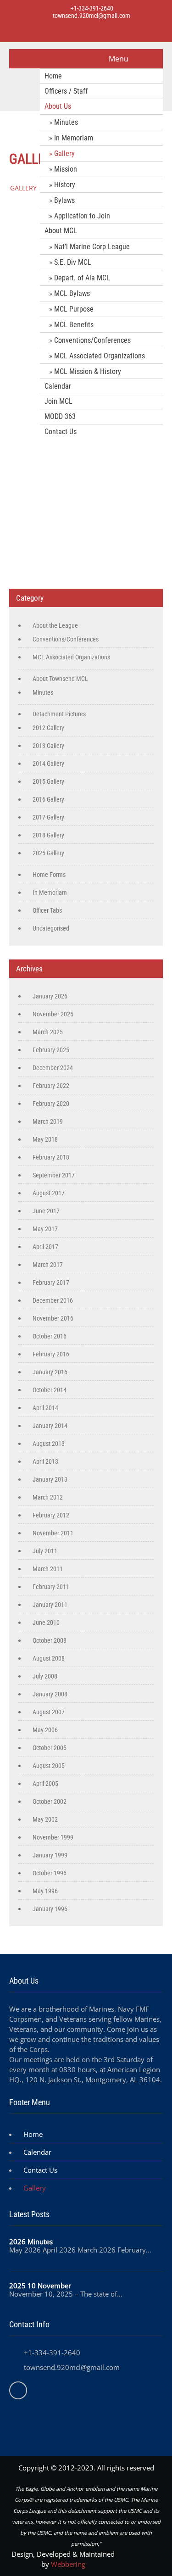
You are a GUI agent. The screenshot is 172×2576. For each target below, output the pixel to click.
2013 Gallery (48, 746)
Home (53, 76)
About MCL (61, 231)
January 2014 (50, 1426)
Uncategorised (51, 928)
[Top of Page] (146, 2556)
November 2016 (53, 1318)
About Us (58, 106)
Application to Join (82, 216)
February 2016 (51, 1354)
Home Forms (49, 875)
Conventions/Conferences (92, 340)
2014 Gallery (48, 764)
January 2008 (50, 1694)
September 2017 (54, 1175)
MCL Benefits (74, 325)
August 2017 (49, 1193)
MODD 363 (60, 416)
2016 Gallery (48, 799)
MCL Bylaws (72, 293)
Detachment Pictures (59, 714)
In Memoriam (74, 138)
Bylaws (64, 200)
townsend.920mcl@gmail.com (92, 16)
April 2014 (45, 1408)
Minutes (66, 122)
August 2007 (49, 1712)
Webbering (68, 2564)
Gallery (64, 153)
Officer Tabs (47, 910)
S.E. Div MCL (73, 262)
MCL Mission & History (88, 371)
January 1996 (50, 1909)
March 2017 (48, 1265)
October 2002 (50, 1801)
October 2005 (50, 1748)
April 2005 (45, 1784)
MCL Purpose (74, 309)
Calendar (58, 386)
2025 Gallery (48, 853)
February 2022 (51, 1086)
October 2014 (50, 1390)
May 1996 (45, 1891)
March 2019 (48, 1121)
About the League (55, 625)
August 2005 (49, 1766)
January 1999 (50, 1855)
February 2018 (51, 1157)
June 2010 (46, 1623)
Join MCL (58, 401)
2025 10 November (40, 2286)
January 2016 (50, 1372)
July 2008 (45, 1676)
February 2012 (51, 1515)
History (65, 185)
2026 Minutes (31, 2241)
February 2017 (51, 1282)
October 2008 (50, 1640)
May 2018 (45, 1139)
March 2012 (48, 1497)
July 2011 (45, 1551)
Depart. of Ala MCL (82, 278)
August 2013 (49, 1444)
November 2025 (53, 1014)
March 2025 (48, 1032)
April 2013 (45, 1461)
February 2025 (51, 1050)
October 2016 (50, 1336)
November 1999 (53, 1837)
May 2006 (45, 1730)
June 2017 (46, 1211)
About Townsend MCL (60, 679)
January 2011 (50, 1605)
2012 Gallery (48, 728)
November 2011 (53, 1533)
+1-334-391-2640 (91, 8)
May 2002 (45, 1819)
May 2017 (45, 1229)
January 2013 (50, 1479)
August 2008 (49, 1658)
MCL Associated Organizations (100, 356)
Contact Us (61, 432)
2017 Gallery (48, 817)
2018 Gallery (48, 835)
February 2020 (51, 1104)
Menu (119, 59)
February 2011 (51, 1587)
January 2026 (50, 996)
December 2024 (53, 1068)
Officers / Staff (66, 91)
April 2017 (45, 1247)
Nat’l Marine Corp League (92, 247)
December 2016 (53, 1300)
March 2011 (48, 1569)
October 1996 (50, 1873)
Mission (66, 169)
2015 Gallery (48, 781)
